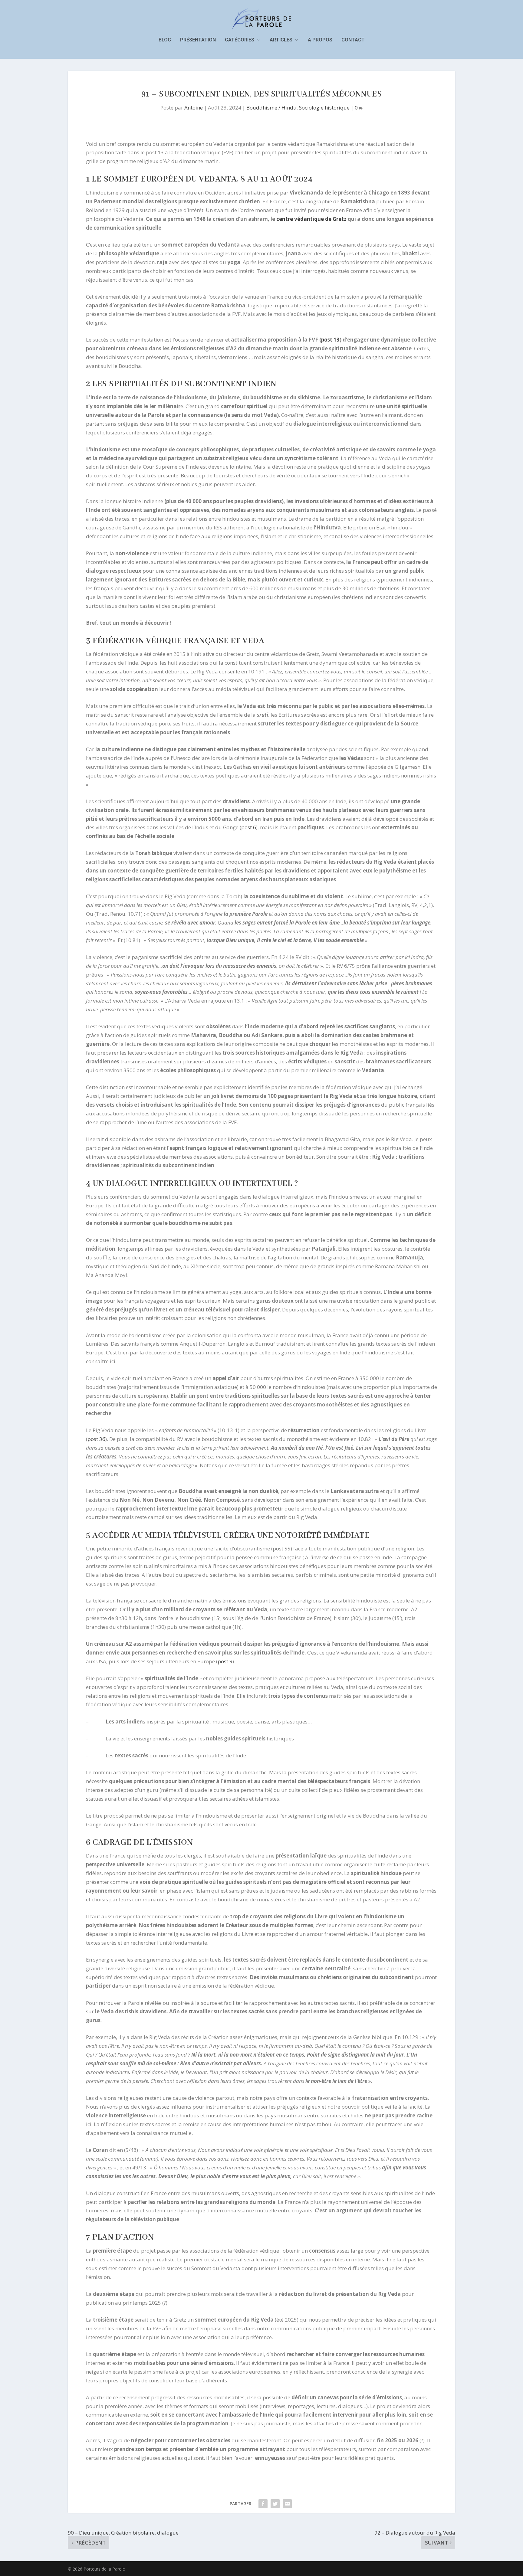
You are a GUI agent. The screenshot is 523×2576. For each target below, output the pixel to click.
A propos (320, 40)
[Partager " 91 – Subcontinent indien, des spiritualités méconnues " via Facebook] (263, 2504)
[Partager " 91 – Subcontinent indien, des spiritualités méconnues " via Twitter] (275, 2504)
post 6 (249, 827)
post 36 (96, 1439)
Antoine (194, 108)
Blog (165, 40)
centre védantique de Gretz (311, 219)
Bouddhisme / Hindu (271, 108)
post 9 (225, 1661)
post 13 (330, 340)
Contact (353, 40)
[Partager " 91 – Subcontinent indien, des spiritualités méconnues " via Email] (287, 2504)
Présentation (198, 40)
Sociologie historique (324, 108)
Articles (281, 40)
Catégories (240, 40)
